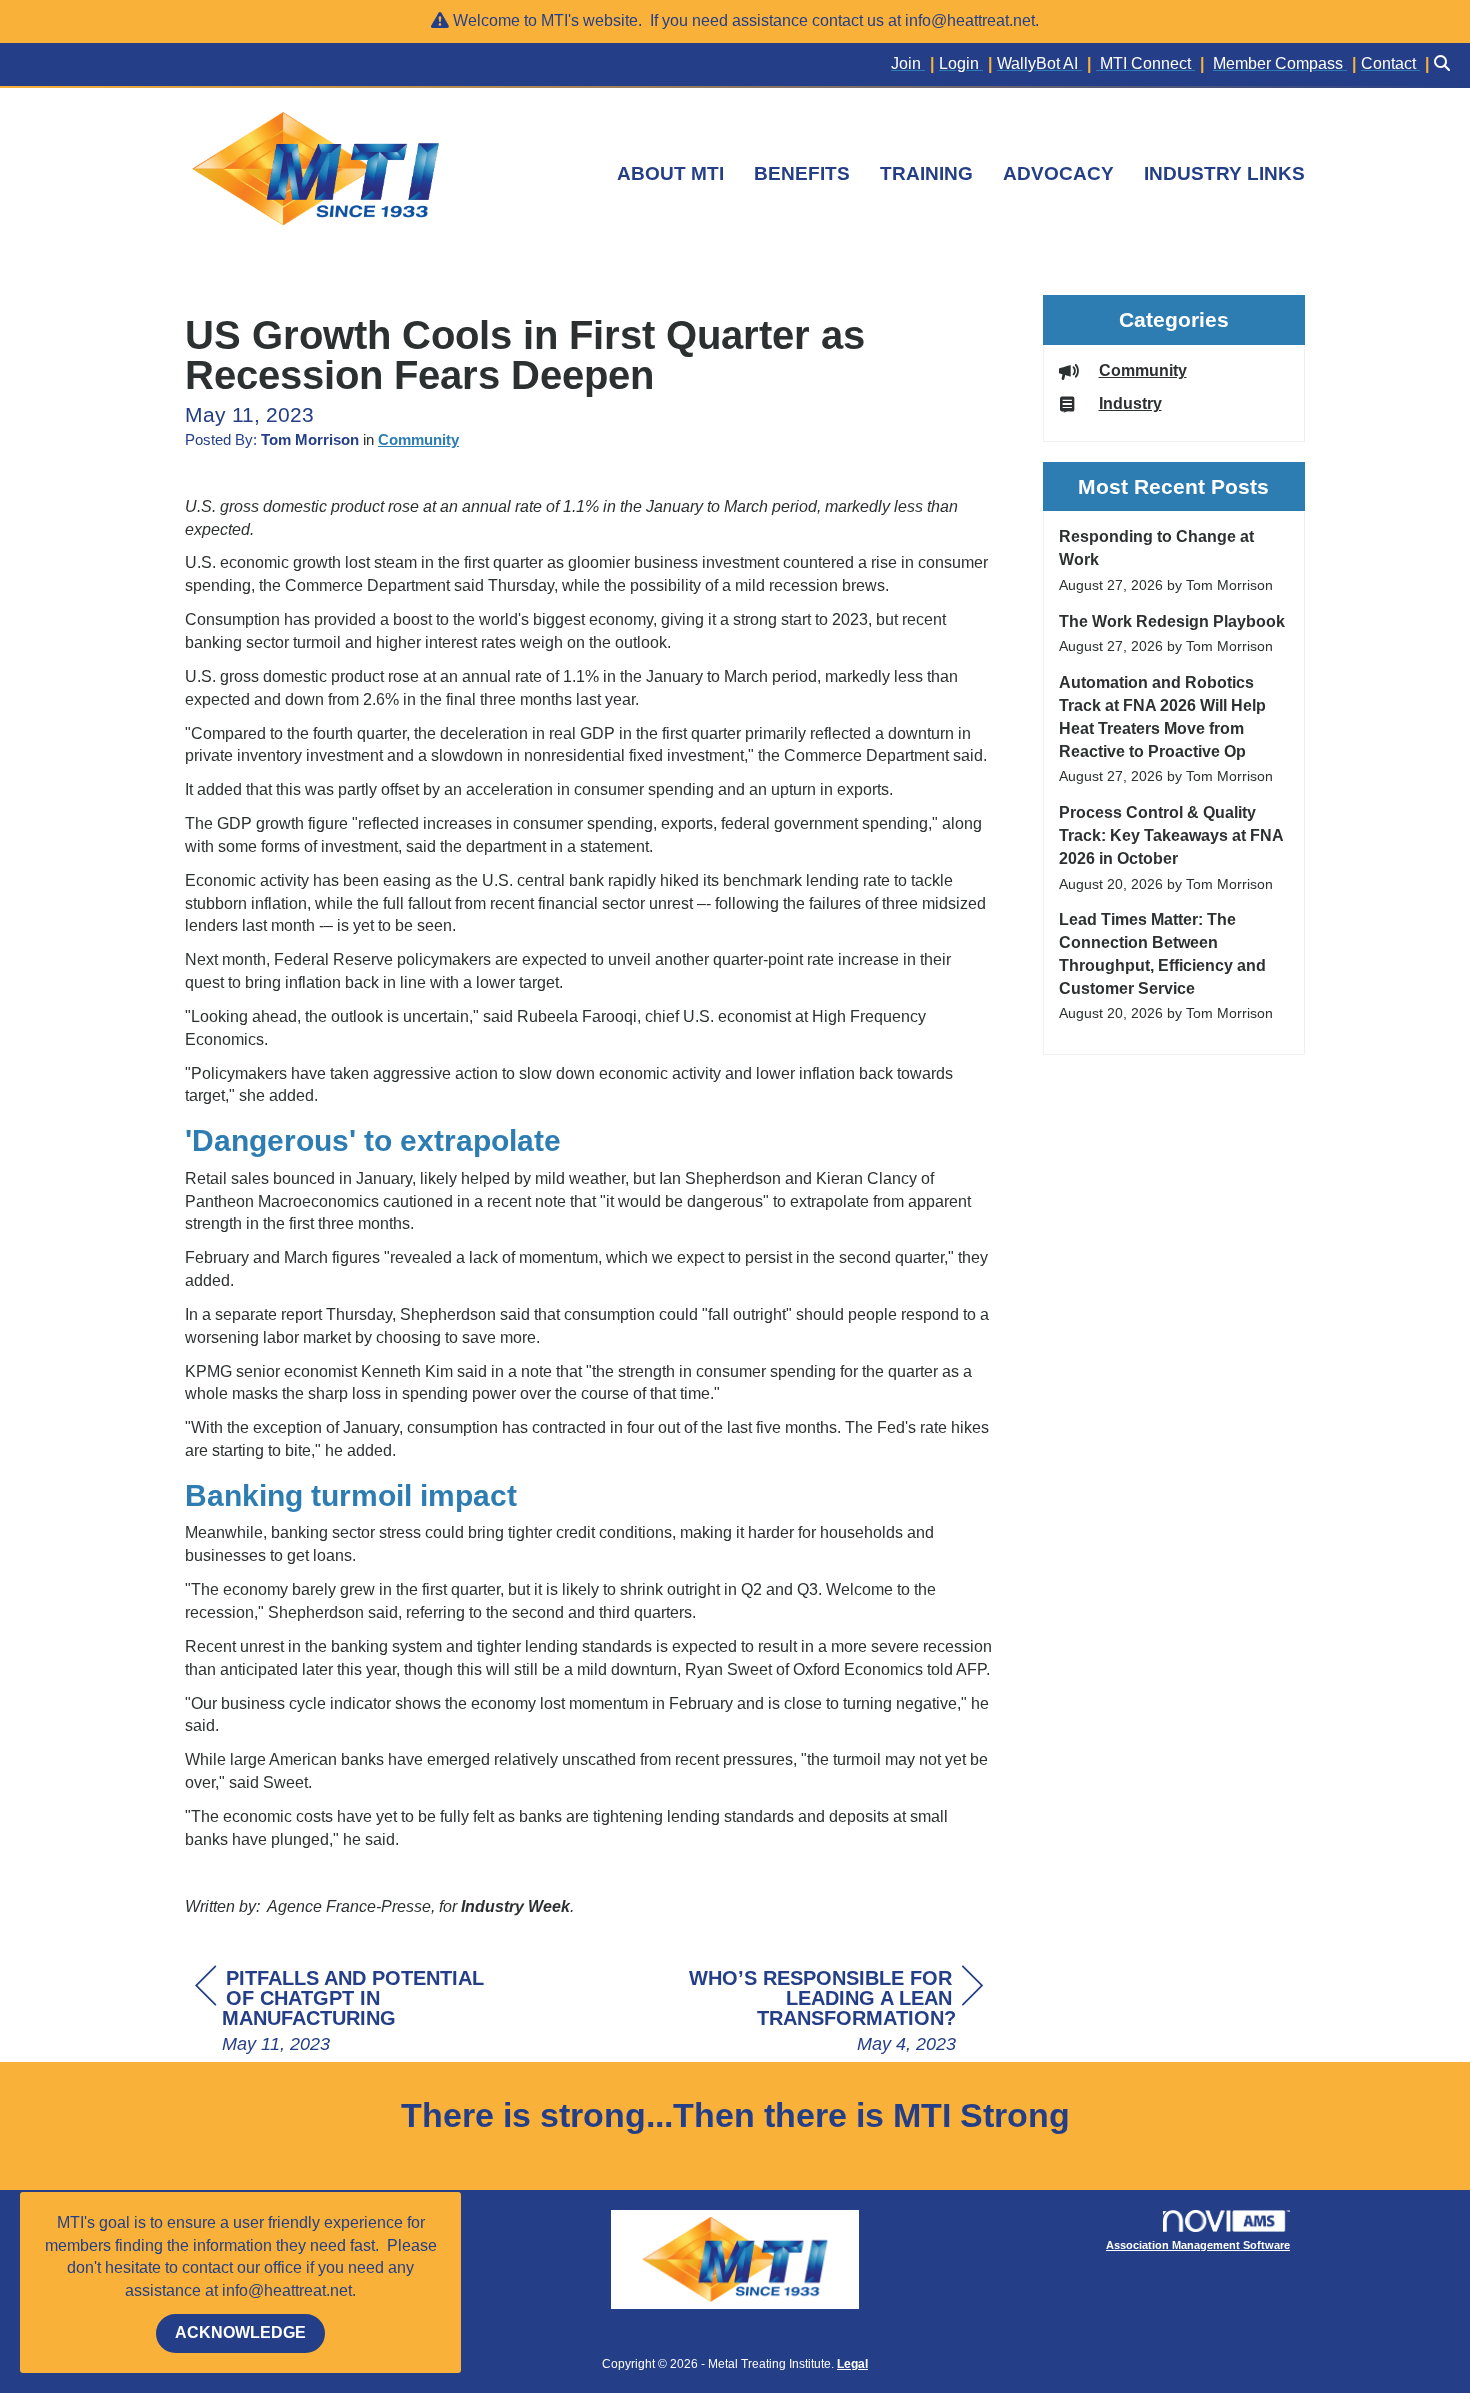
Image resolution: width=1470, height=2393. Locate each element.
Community (418, 440)
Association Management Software (1198, 2245)
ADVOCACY (1058, 173)
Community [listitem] (1143, 370)
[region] (833, 2012)
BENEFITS (802, 173)
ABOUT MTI (670, 173)
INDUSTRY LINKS (1224, 173)
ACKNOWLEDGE (240, 2332)
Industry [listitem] (1130, 403)
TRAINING (926, 173)
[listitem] (915, 64)
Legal (852, 2364)
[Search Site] (1444, 64)
